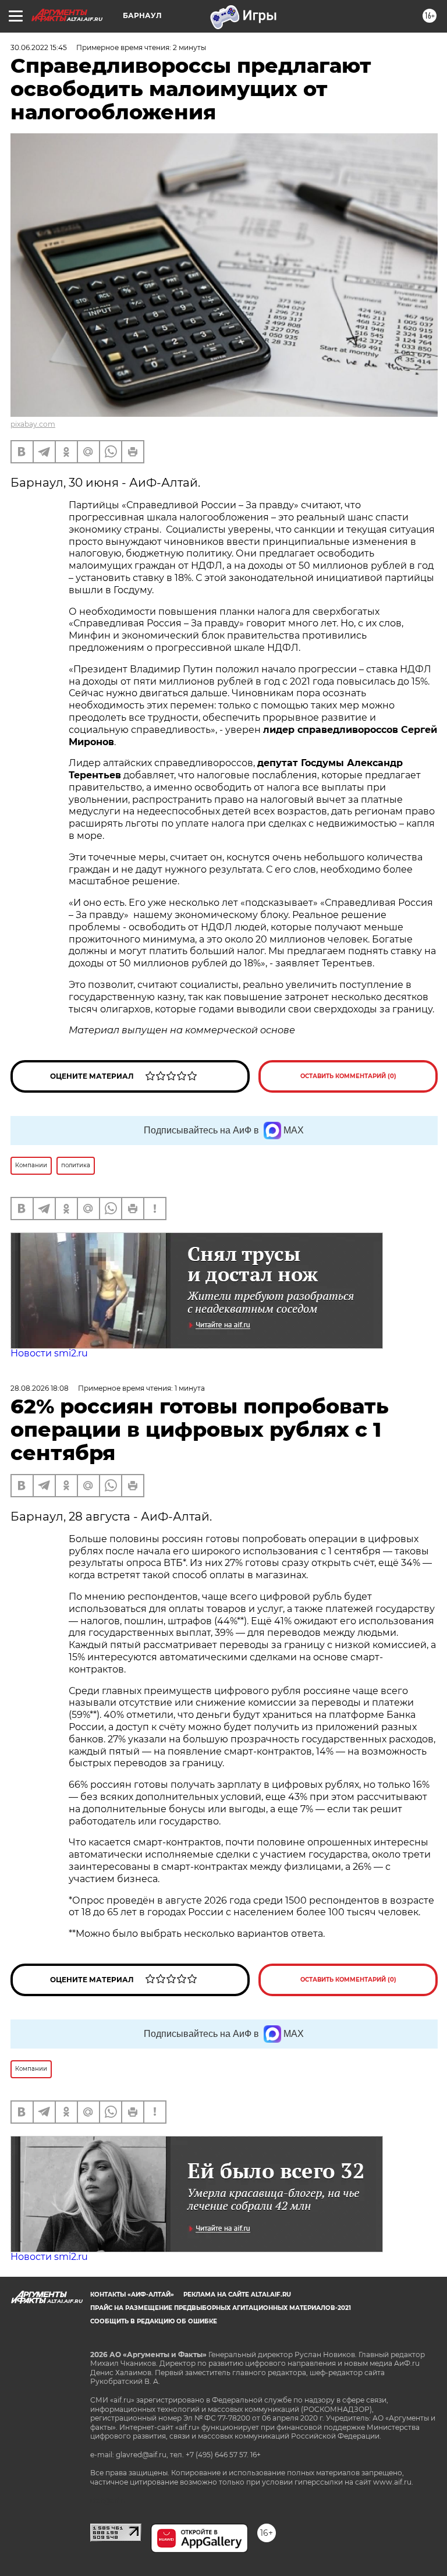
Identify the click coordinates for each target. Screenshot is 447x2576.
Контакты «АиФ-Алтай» (132, 2295)
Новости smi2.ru (49, 1353)
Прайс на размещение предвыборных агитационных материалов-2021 (221, 2308)
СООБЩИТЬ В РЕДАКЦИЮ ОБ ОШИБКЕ (154, 2321)
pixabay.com (33, 424)
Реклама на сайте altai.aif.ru (237, 2295)
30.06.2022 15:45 (39, 47)
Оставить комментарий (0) (348, 1076)
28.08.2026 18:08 (40, 1388)
